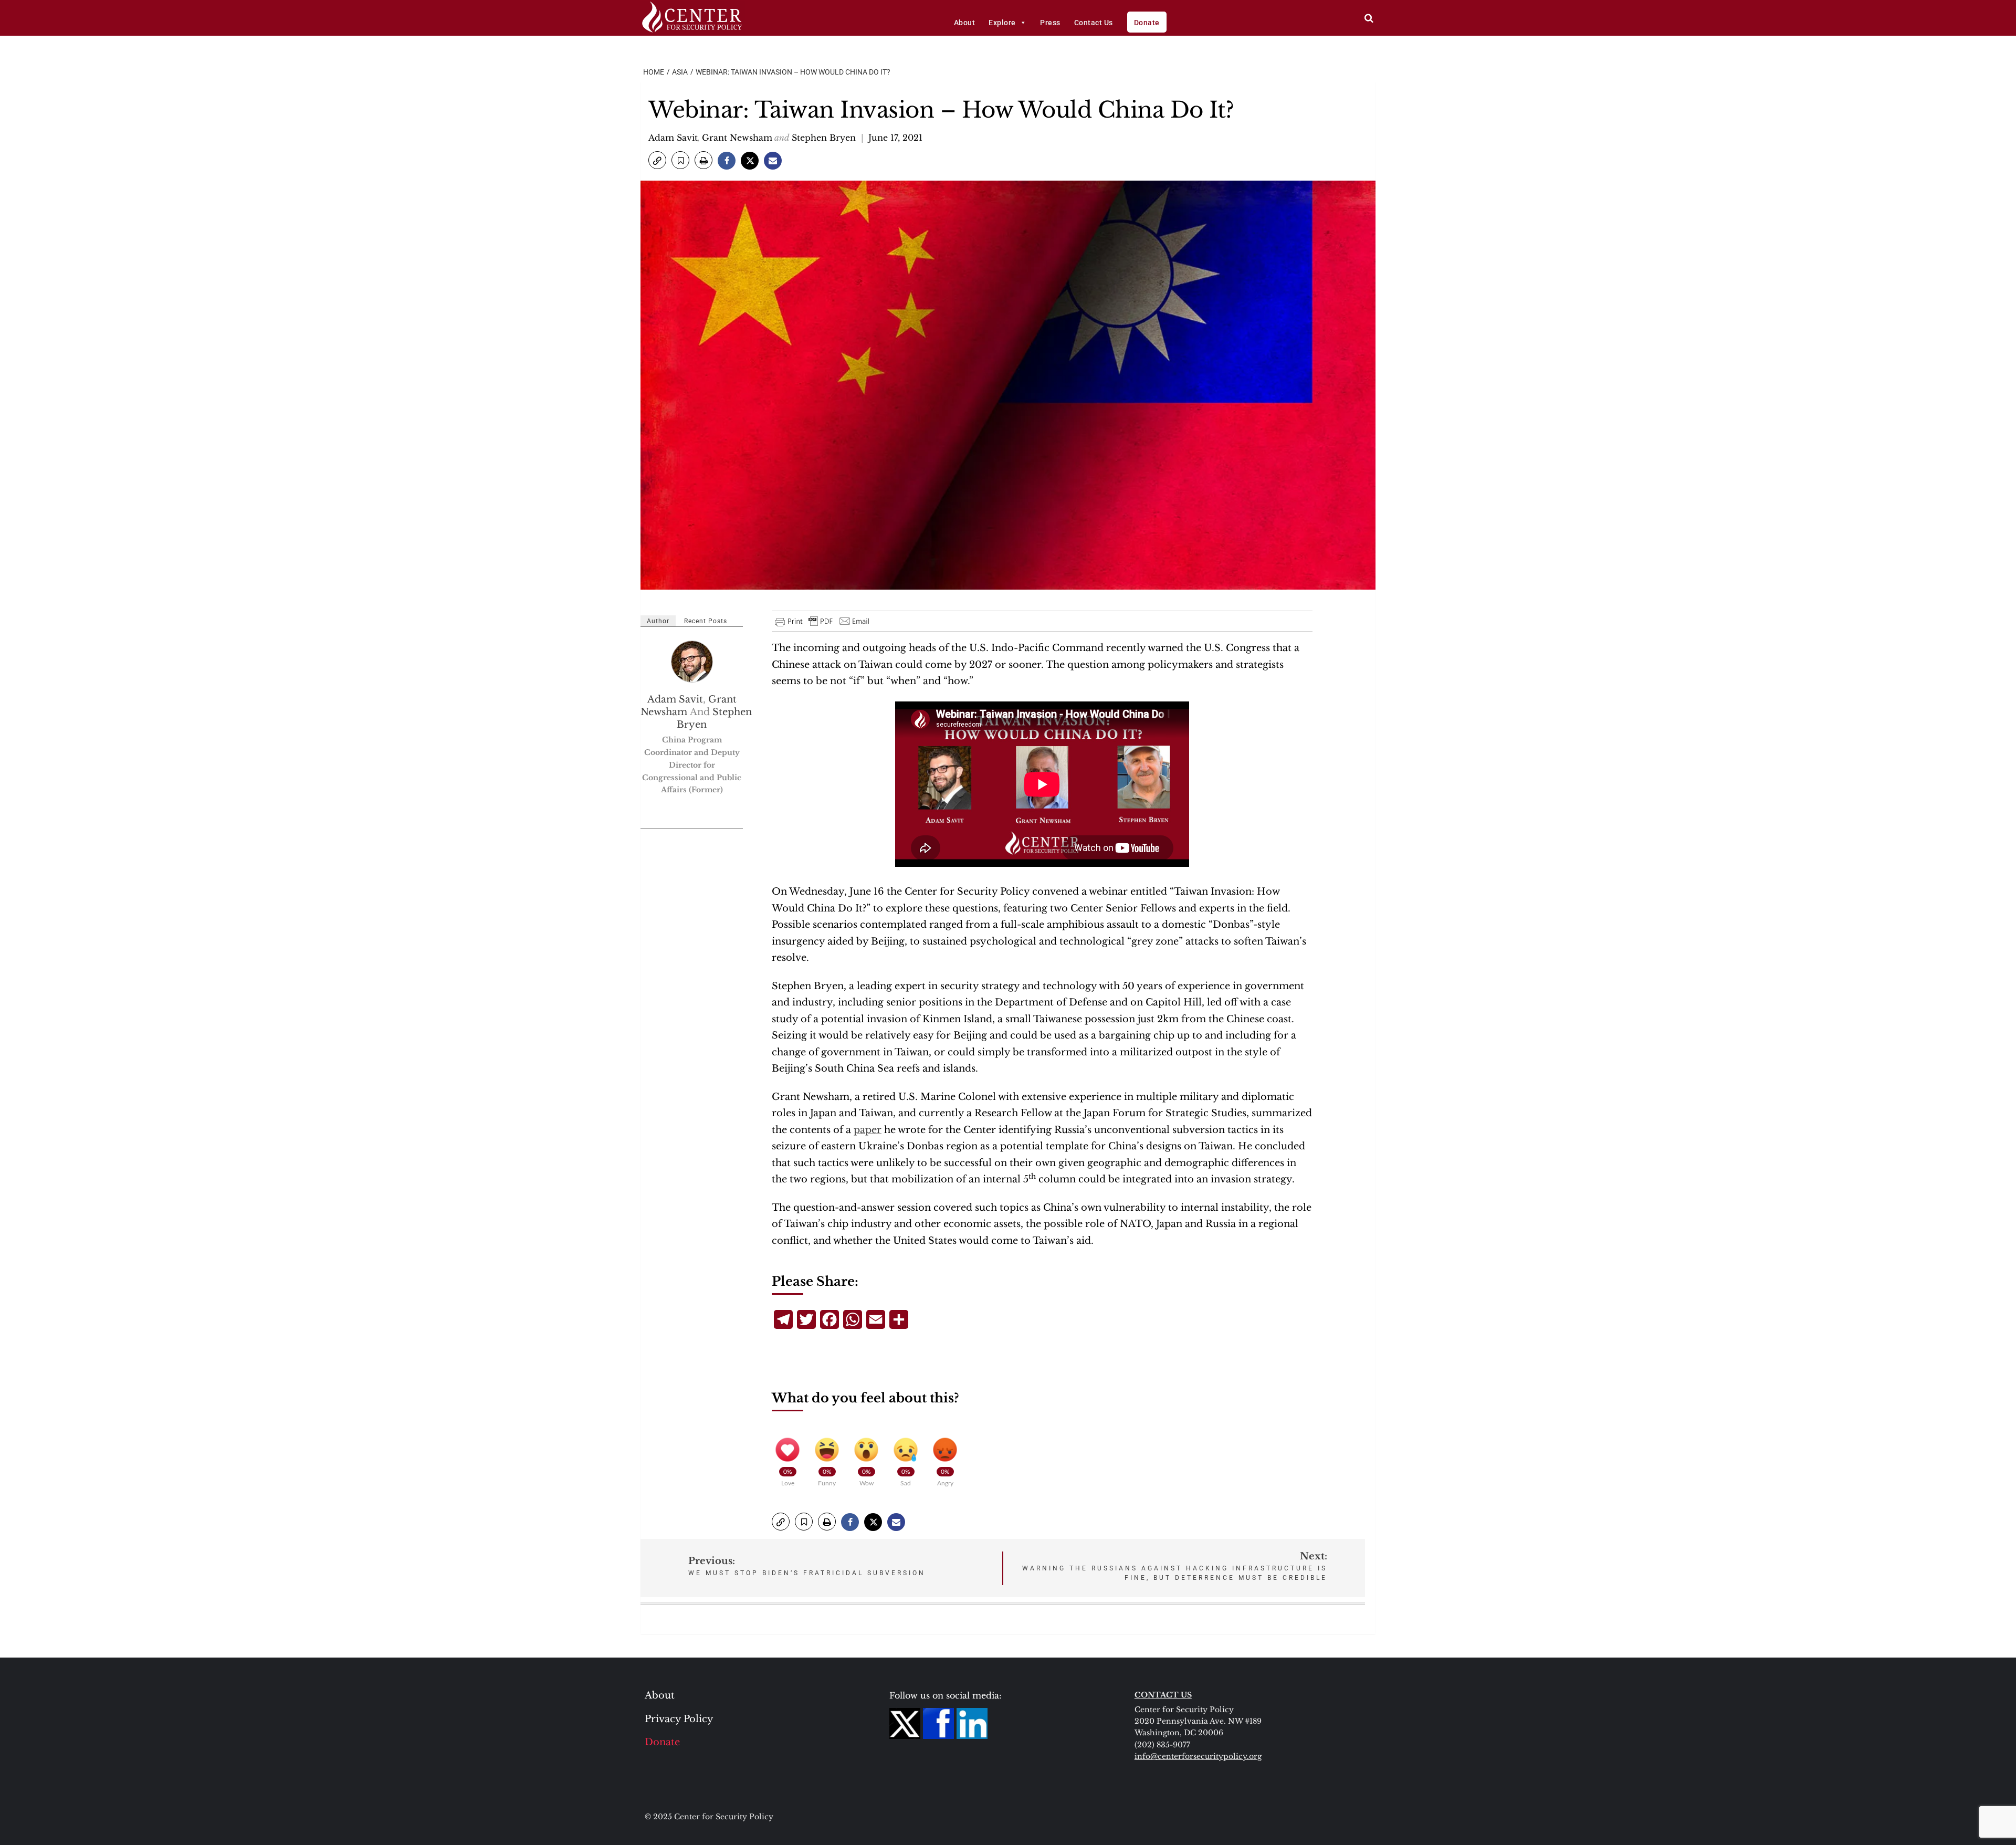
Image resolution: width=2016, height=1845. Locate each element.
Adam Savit (673, 138)
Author (658, 621)
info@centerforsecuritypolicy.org (1198, 1756)
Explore (1002, 23)
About (965, 23)
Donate (1147, 23)
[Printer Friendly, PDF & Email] (823, 621)
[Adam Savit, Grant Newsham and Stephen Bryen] (692, 662)
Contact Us (1094, 23)
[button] (657, 160)
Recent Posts (706, 621)
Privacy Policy (679, 1719)
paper (868, 1130)
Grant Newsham (737, 138)
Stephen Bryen (824, 138)
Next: (1175, 1566)
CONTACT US (1163, 1695)
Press (1050, 23)
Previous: (807, 1566)
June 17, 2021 (895, 138)
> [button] (1369, 18)
